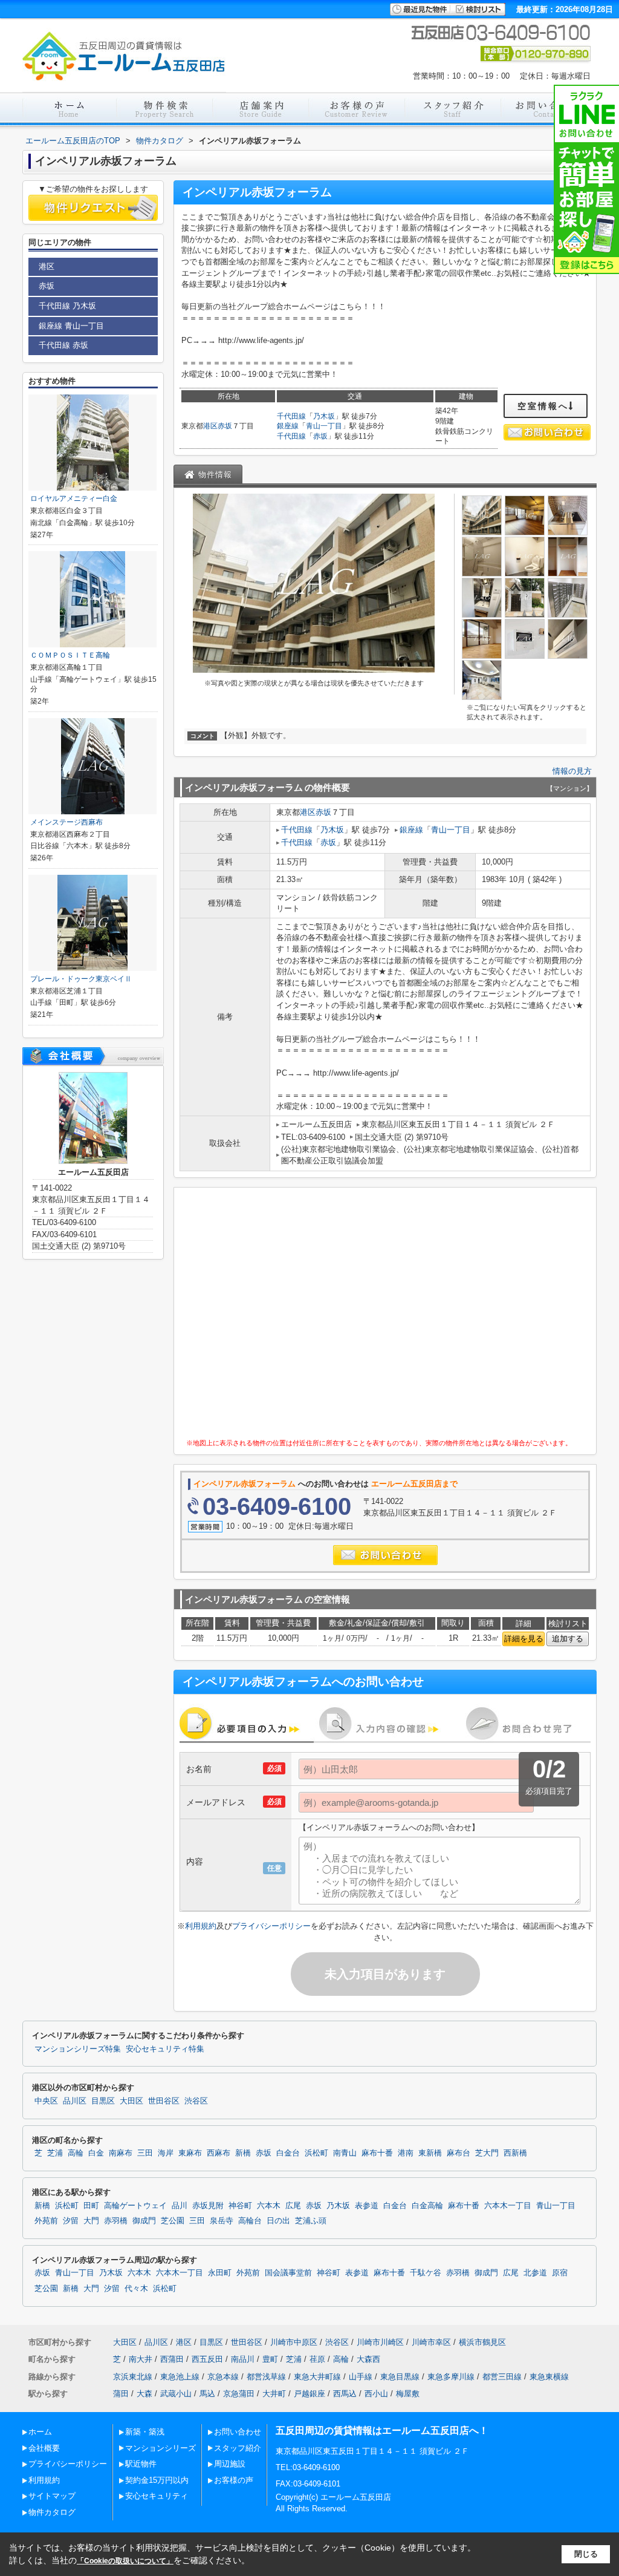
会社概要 (44, 2448)
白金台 (288, 2153)
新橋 (243, 2153)
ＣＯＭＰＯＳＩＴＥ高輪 (70, 655)
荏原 (317, 2359)
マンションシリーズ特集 (78, 2049)
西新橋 (515, 2153)
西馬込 (345, 2394)
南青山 (345, 2153)
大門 (91, 2221)
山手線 (361, 2377)
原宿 (560, 2273)
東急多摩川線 (451, 2377)
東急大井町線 (317, 2377)
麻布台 (459, 2153)
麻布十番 (377, 2153)
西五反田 (207, 2359)
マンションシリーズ (160, 2448)
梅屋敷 (408, 2394)
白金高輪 (427, 2206)
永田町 (220, 2273)
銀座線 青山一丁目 (71, 326)
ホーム (40, 2432)
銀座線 (288, 426)
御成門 (144, 2221)
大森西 (368, 2359)
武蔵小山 (176, 2394)
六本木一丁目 (508, 2206)
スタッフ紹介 (238, 2448)
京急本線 (223, 2377)
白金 (96, 2153)
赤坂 (225, 426)
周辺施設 (230, 2464)
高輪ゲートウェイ (135, 2206)
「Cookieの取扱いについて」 (125, 2561)
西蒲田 (172, 2359)
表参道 (367, 2206)
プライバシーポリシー (271, 1926)
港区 (210, 426)
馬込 (207, 2394)
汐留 (71, 2221)
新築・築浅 (145, 2432)
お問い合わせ (238, 2432)
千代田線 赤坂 (63, 345)
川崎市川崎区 (380, 2342)
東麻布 (190, 2153)
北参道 (535, 2273)
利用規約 (201, 1926)
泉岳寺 (222, 2221)
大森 (144, 2394)
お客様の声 (234, 2480)
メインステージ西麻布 (66, 822)
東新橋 (430, 2153)
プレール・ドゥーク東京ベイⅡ (81, 979)
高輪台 (250, 2221)
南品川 (243, 2359)
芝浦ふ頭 (311, 2221)
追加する (568, 1639)
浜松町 (316, 2153)
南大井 (141, 2359)
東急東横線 (549, 2377)
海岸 (166, 2153)
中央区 (46, 2101)
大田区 (131, 2101)
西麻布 (219, 2153)
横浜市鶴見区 (482, 2342)
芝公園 (173, 2221)
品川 (180, 2206)
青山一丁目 (324, 426)
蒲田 (121, 2394)
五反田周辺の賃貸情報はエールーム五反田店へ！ (382, 2431)
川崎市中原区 (294, 2342)
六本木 (269, 2206)
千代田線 (291, 416)
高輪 (76, 2153)
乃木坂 (324, 416)
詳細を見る (524, 1639)
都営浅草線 (266, 2377)
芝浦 (55, 2153)
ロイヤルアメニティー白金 (74, 499)
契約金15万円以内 (157, 2480)
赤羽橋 (116, 2221)
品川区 (75, 2101)
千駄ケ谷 (426, 2273)
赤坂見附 (208, 2206)
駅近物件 (141, 2464)
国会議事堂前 (288, 2273)
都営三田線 (502, 2377)
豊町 (270, 2359)
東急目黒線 (400, 2377)
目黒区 (103, 2101)
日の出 (278, 2221)
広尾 (293, 2206)
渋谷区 (196, 2101)
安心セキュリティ (157, 2496)
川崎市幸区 (431, 2342)
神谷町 (240, 2206)
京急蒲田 (239, 2394)
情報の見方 (572, 771)
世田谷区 (164, 2101)
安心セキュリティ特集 (165, 2049)
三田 (145, 2153)
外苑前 (46, 2221)
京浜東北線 (133, 2377)
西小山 (376, 2394)
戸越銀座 (309, 2394)
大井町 (274, 2394)
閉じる (586, 2554)
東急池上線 (180, 2377)
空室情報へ (543, 406)
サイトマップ (52, 2496)
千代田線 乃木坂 (67, 306)
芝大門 (487, 2153)
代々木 (136, 2289)
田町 (91, 2206)
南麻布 (121, 2153)
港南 (406, 2153)
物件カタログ (52, 2512)
